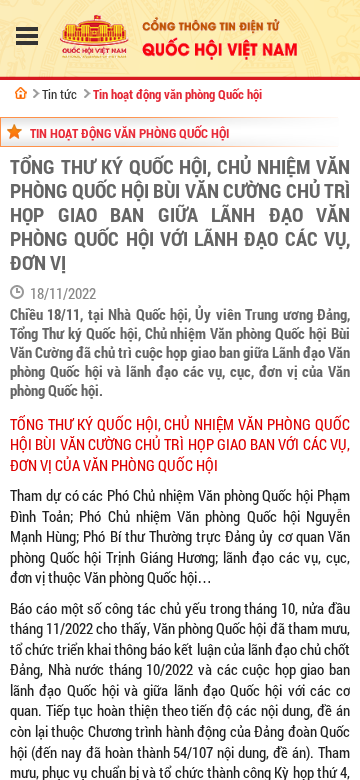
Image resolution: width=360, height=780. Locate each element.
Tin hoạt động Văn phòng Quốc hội (129, 133)
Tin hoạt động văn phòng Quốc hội (177, 94)
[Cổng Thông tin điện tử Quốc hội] (21, 93)
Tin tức (59, 94)
